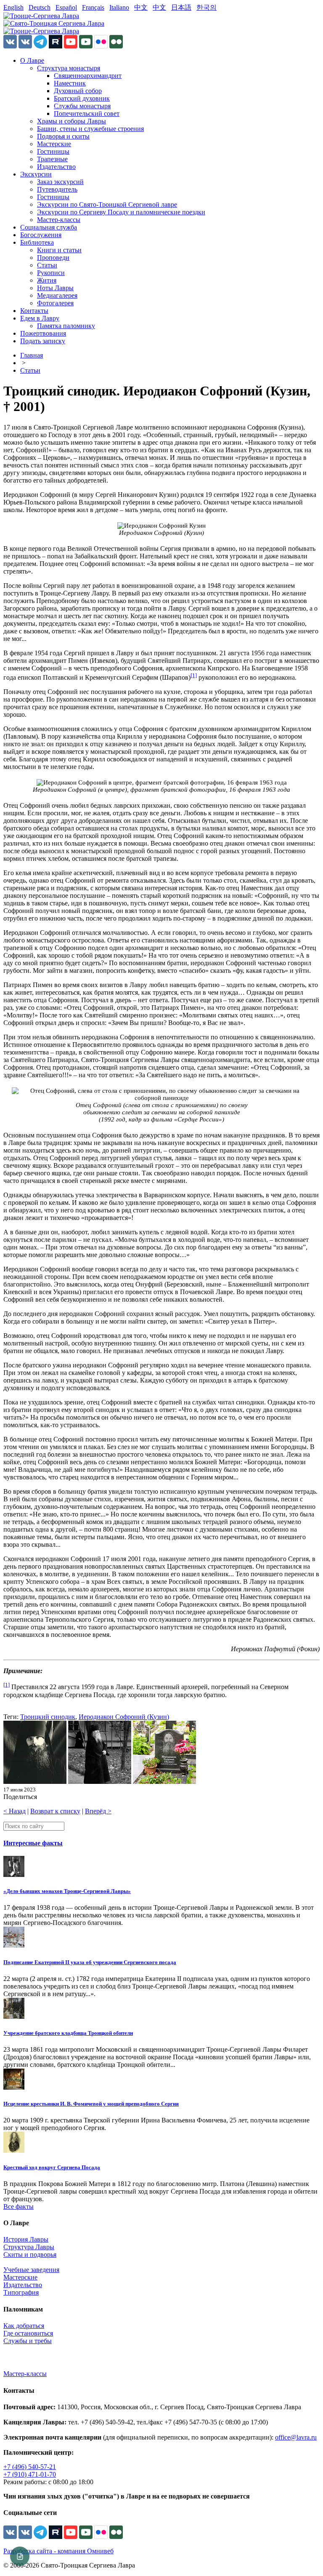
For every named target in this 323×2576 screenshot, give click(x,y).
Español (66, 7)
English (13, 7)
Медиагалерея (57, 295)
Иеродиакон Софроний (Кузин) (124, 1717)
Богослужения (41, 235)
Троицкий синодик (48, 1717)
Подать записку (43, 341)
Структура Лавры (29, 2247)
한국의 (207, 7)
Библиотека (37, 242)
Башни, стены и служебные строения (90, 129)
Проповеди (53, 258)
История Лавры (26, 2239)
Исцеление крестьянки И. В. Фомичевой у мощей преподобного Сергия (91, 2104)
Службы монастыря (82, 106)
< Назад (15, 1811)
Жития (47, 280)
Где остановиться (28, 2333)
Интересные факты (33, 1843)
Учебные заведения (31, 2270)
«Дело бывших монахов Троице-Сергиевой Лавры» (67, 1891)
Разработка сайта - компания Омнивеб (58, 2551)
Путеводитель (57, 189)
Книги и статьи (59, 250)
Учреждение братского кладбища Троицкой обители (68, 2033)
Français (93, 7)
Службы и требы (28, 2341)
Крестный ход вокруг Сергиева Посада (52, 2167)
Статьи (47, 265)
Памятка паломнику (66, 326)
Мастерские (54, 144)
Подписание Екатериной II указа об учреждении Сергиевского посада (90, 1962)
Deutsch (40, 7)
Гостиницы (53, 151)
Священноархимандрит (88, 76)
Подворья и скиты (63, 136)
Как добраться (24, 2326)
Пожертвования (43, 333)
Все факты (19, 2206)
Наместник (70, 83)
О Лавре (32, 60)
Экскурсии (36, 174)
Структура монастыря (69, 68)
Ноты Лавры (55, 288)
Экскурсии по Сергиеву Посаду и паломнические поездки (121, 212)
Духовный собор (78, 91)
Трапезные (52, 159)
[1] (194, 675)
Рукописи (51, 273)
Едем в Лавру (40, 318)
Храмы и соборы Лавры (71, 121)
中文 (141, 7)
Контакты (34, 311)
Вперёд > (98, 1811)
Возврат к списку (55, 1811)
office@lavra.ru (296, 2437)
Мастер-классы (59, 220)
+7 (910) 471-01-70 (30, 2474)
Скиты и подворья (30, 2254)
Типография (21, 2292)
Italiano (119, 7)
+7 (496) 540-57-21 (30, 2467)
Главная (32, 355)
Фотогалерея (55, 303)
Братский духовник (82, 98)
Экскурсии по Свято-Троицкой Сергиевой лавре (107, 204)
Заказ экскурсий (60, 182)
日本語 (181, 7)
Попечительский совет (87, 113)
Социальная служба (49, 227)
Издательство (56, 167)
